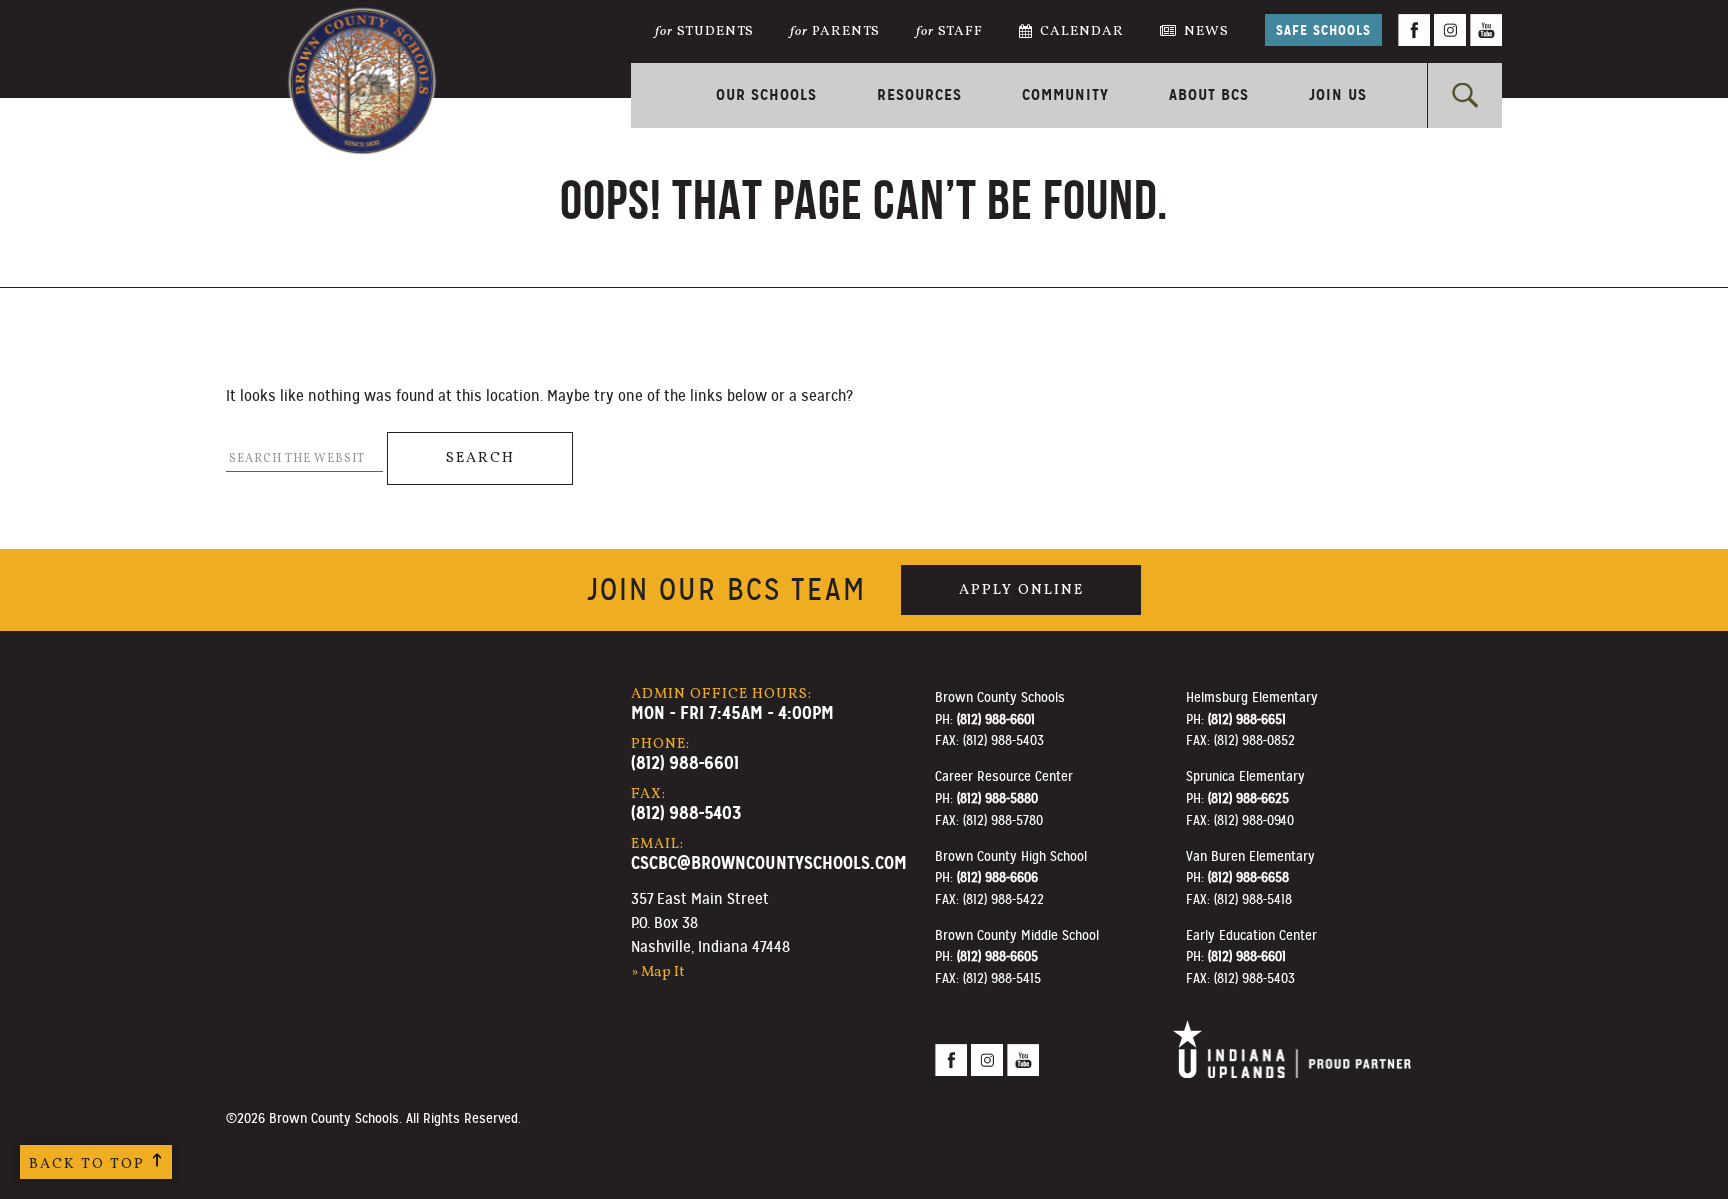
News (1206, 31)
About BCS (1209, 94)
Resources (919, 94)
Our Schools (766, 94)
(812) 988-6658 (1248, 877)
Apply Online (1021, 590)
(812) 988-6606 (997, 877)
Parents (835, 31)
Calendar (1082, 31)
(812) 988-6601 (685, 762)
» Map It (658, 972)
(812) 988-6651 (1247, 719)
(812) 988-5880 (997, 798)
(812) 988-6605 (997, 956)
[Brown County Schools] (362, 50)
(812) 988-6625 (1248, 798)
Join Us (1338, 94)
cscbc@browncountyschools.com (769, 862)
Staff (949, 31)
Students (704, 31)
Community (1065, 94)
